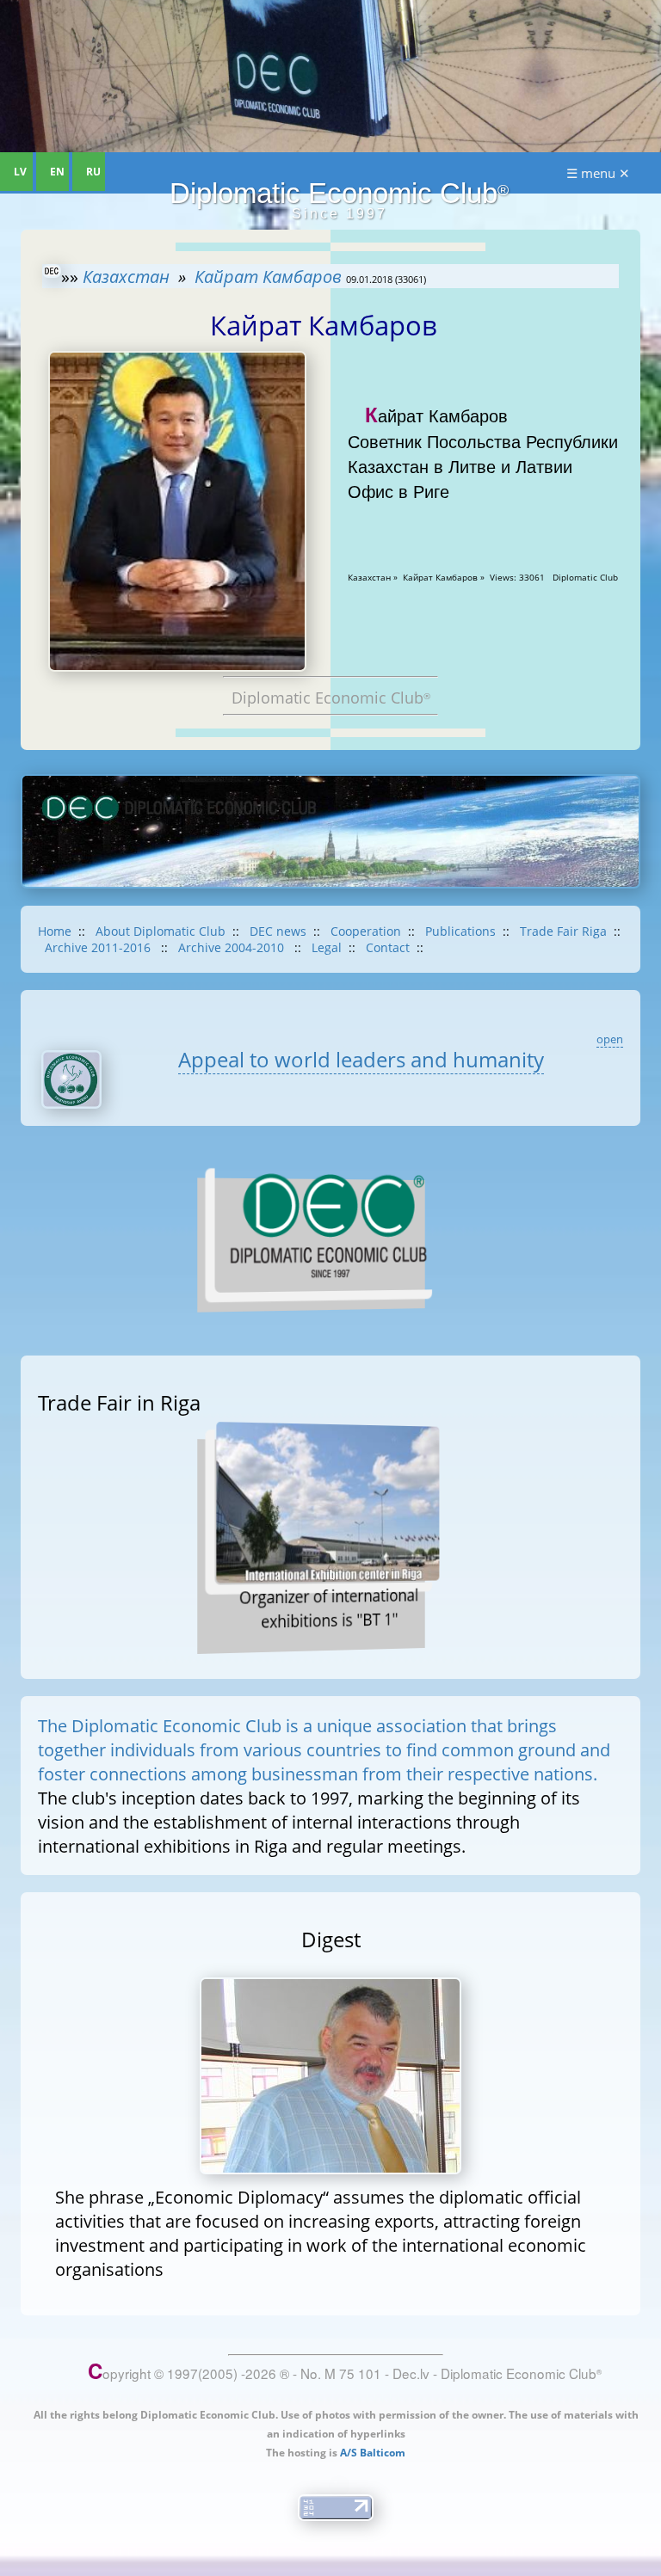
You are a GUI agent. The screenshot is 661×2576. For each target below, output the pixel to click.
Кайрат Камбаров (268, 276)
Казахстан (126, 276)
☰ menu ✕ (598, 173)
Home (55, 931)
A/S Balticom (373, 2453)
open (610, 1039)
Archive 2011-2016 (99, 947)
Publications (460, 931)
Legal (327, 947)
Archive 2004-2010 (233, 947)
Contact (388, 947)
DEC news (278, 931)
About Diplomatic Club (161, 931)
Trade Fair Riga (563, 931)
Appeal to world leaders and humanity (361, 1059)
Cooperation (366, 931)
